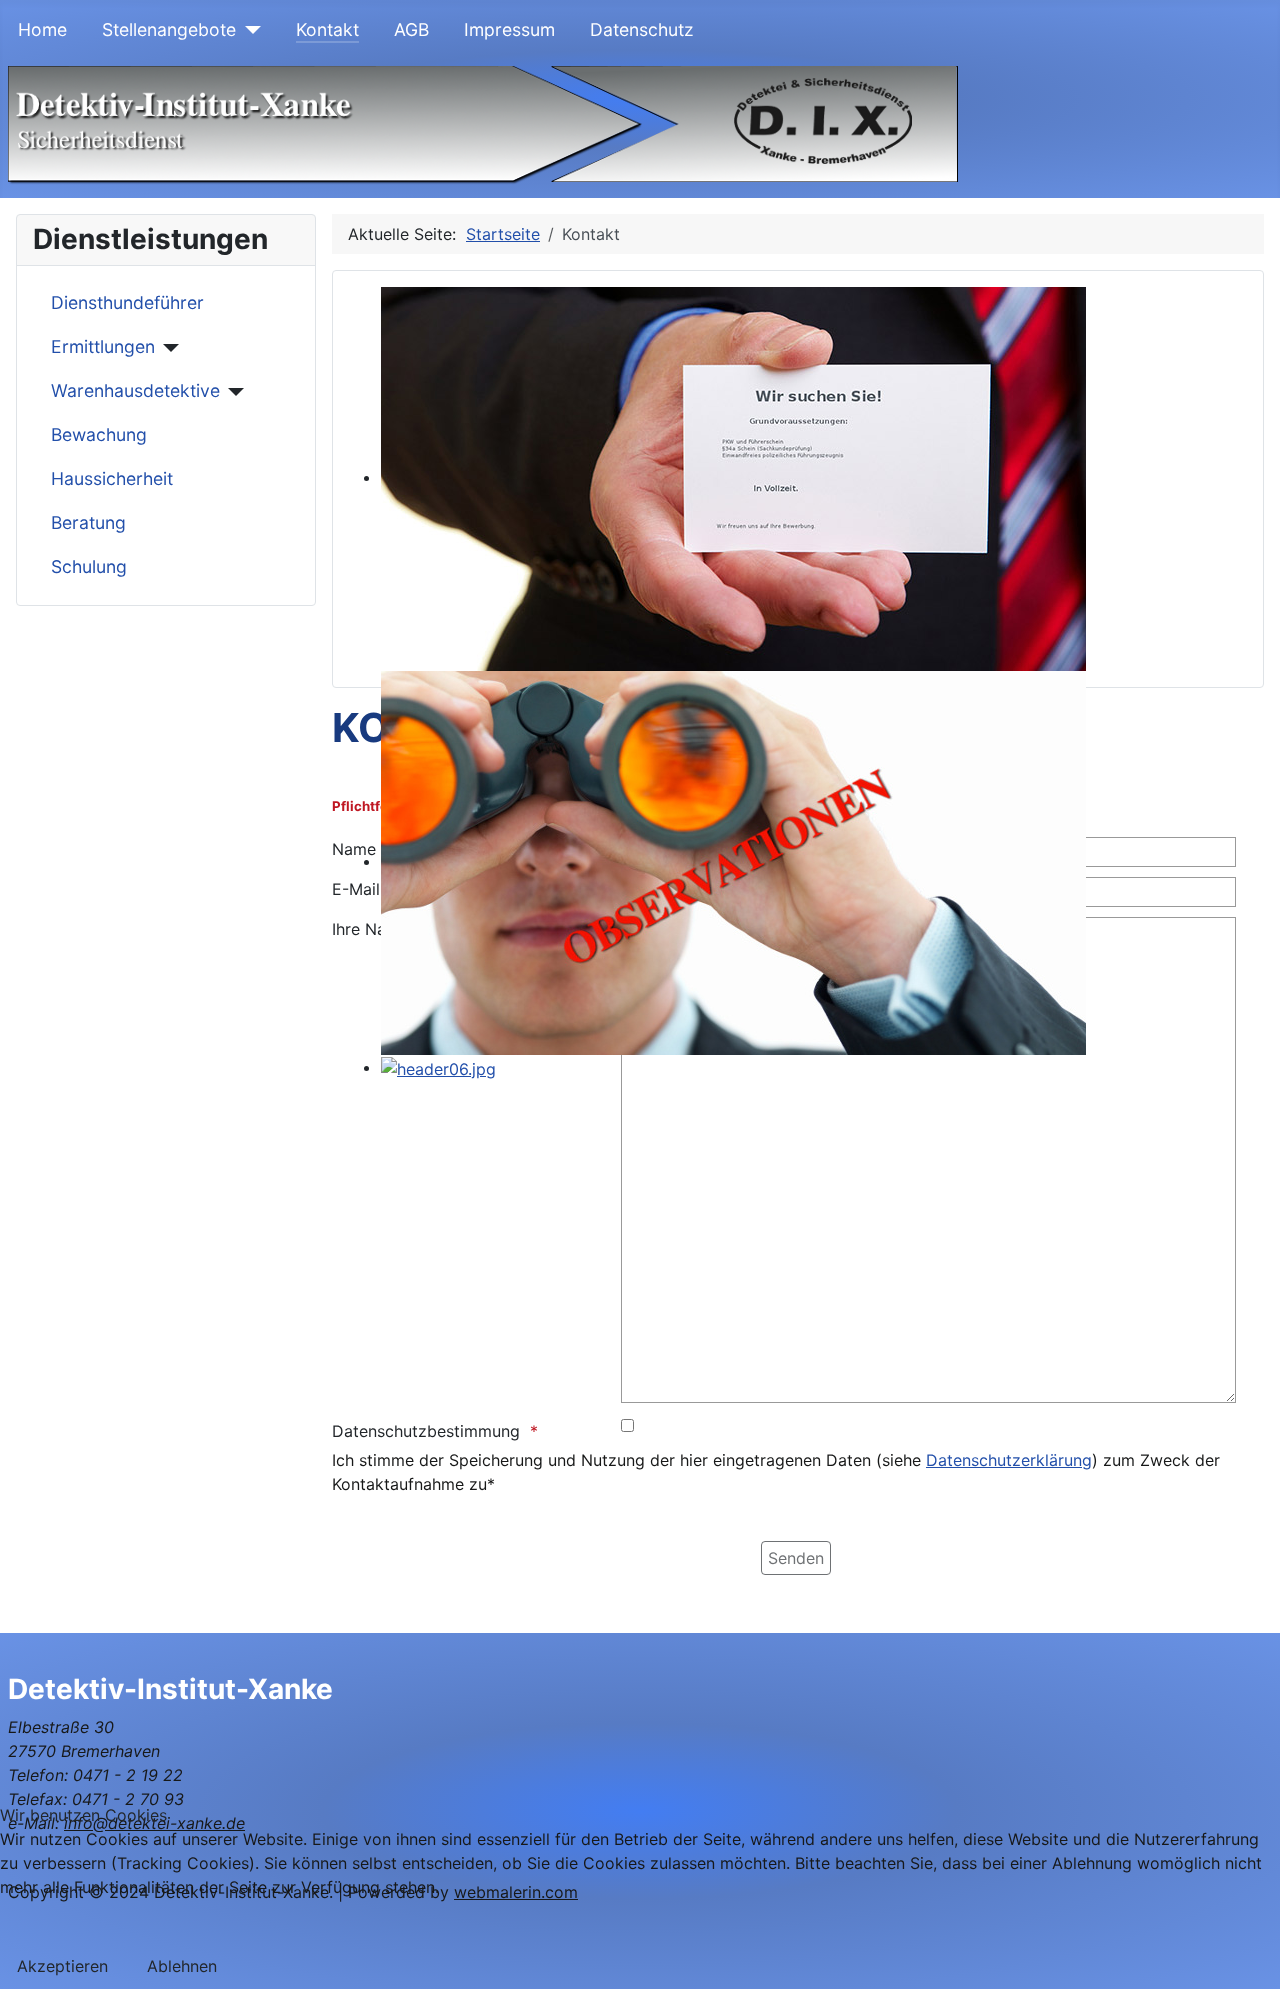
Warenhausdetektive (135, 390)
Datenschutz (642, 29)
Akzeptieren (62, 1966)
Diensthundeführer (127, 302)
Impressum (509, 29)
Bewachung (99, 434)
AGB (411, 29)
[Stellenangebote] (248, 30)
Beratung (88, 522)
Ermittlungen (103, 346)
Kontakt (327, 29)
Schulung (89, 566)
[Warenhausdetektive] (232, 392)
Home (42, 29)
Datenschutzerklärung (1009, 1460)
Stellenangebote (169, 29)
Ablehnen (182, 1966)
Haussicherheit (112, 478)
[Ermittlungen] (167, 348)
